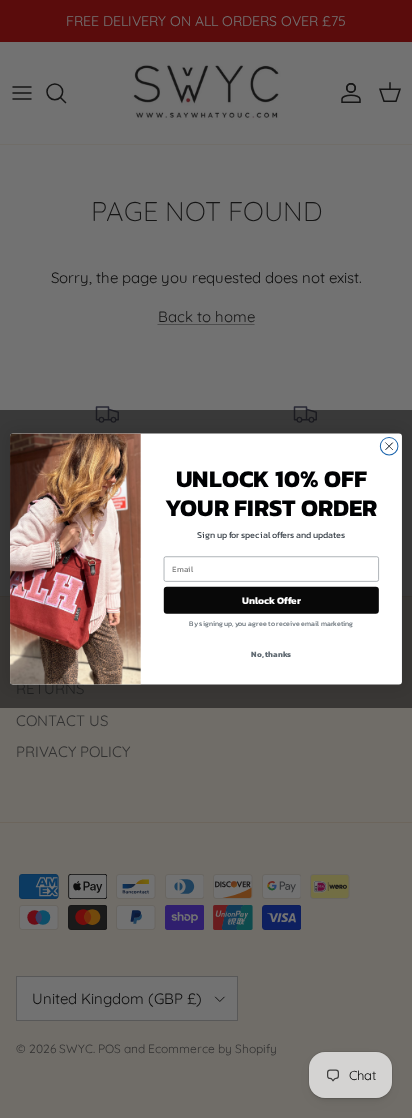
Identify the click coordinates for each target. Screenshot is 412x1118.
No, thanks (271, 654)
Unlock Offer (271, 599)
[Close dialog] (389, 446)
